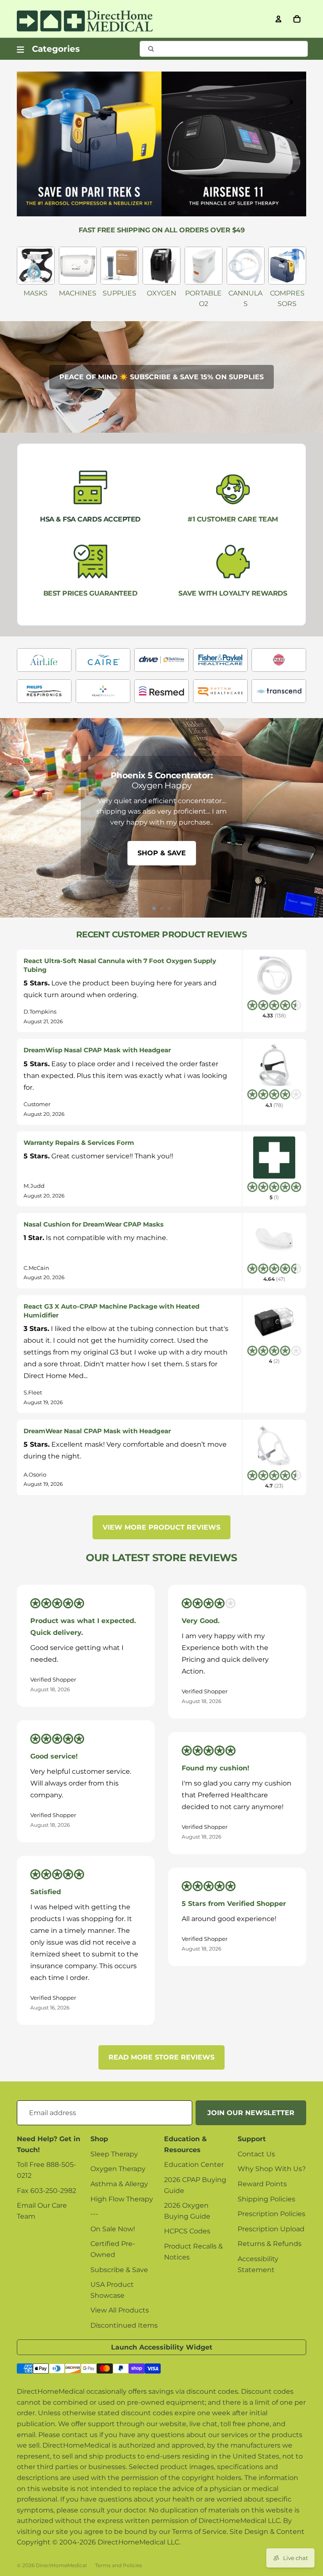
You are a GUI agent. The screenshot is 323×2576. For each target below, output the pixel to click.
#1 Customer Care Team (233, 519)
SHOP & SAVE (162, 853)
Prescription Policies (271, 2214)
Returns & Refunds (270, 2244)
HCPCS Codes (187, 2231)
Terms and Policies (119, 2565)
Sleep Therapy (114, 2154)
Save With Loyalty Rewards (233, 593)
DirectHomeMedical (61, 2565)
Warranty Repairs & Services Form (79, 1143)
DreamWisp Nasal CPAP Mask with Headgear (97, 1050)
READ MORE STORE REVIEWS (161, 2057)
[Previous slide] (10, 818)
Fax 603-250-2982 (46, 2191)
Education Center (194, 2165)
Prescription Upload (271, 2229)
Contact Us (256, 2154)
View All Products (120, 2310)
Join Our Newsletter (251, 2113)
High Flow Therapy (122, 2199)
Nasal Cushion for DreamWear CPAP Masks (94, 1224)
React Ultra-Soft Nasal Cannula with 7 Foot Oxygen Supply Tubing (120, 965)
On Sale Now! (113, 2229)
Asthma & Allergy (119, 2184)
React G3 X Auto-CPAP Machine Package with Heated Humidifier (111, 1311)
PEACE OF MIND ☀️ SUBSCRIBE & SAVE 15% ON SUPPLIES (161, 377)
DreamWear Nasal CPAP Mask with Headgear (97, 1431)
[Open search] (224, 49)
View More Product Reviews (161, 1527)
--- (94, 2214)
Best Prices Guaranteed (90, 593)
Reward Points (262, 2184)
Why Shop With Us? (272, 2169)
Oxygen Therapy (118, 2169)
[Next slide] (313, 818)
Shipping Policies (266, 2199)
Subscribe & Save (119, 2270)
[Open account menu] (278, 19)
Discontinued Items (124, 2325)
